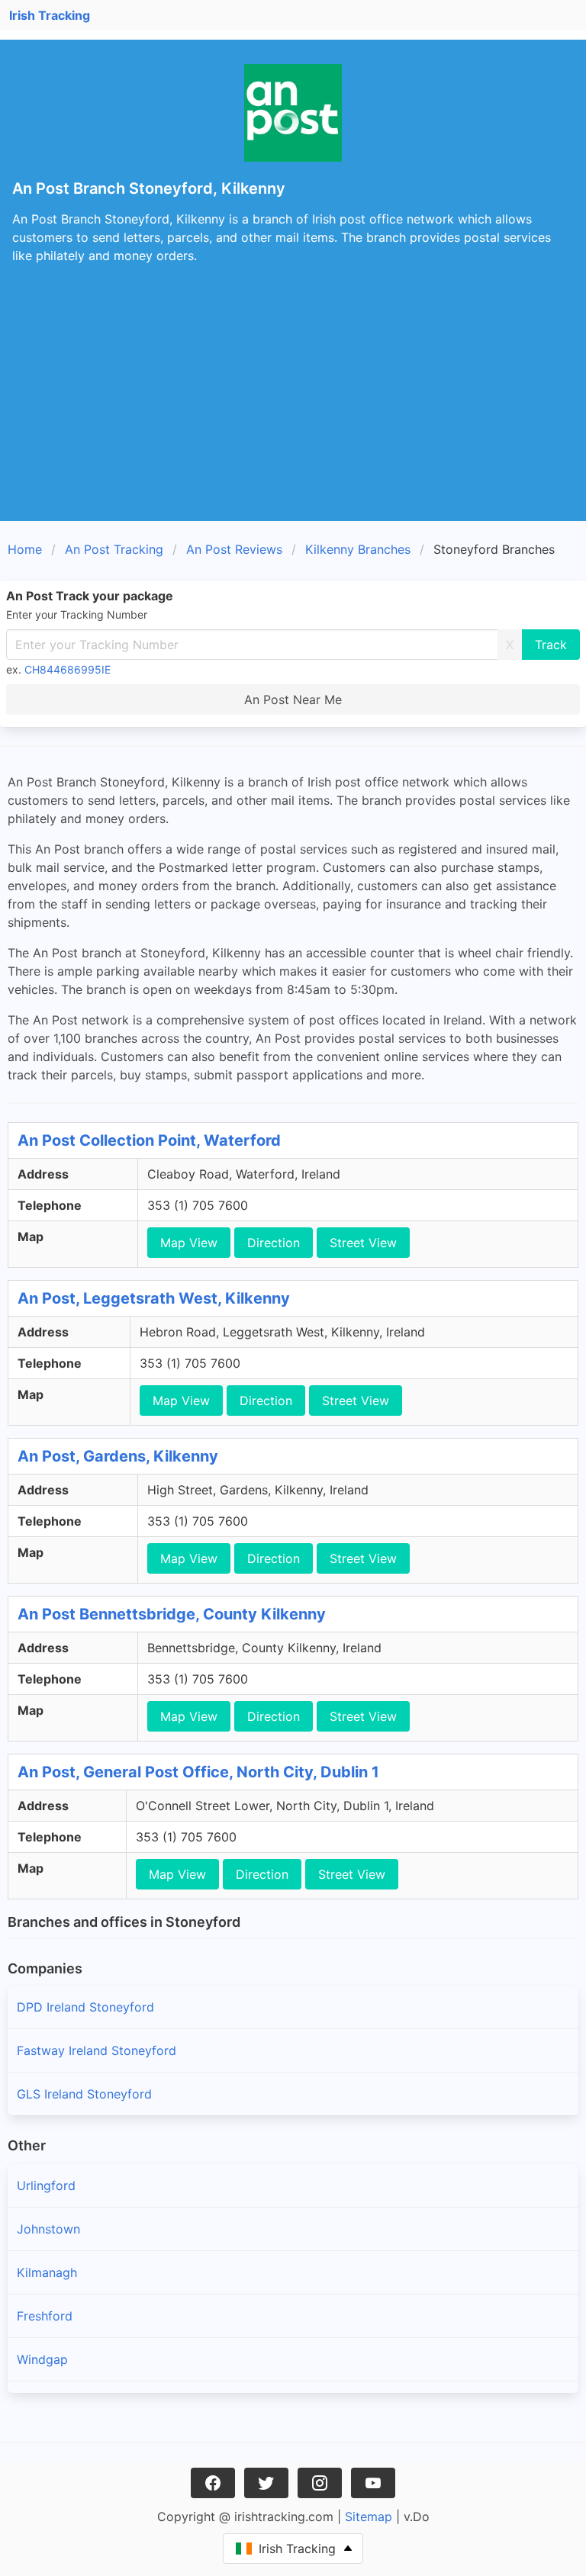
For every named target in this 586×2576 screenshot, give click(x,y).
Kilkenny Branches (358, 549)
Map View (189, 1243)
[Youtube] (373, 2483)
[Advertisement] (293, 407)
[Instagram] (320, 2483)
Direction (274, 1243)
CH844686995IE (68, 669)
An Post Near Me (293, 699)
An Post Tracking (114, 549)
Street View (363, 1243)
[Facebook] (213, 2483)
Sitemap (369, 2517)
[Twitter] (266, 2483)
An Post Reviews (234, 549)
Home (25, 549)
